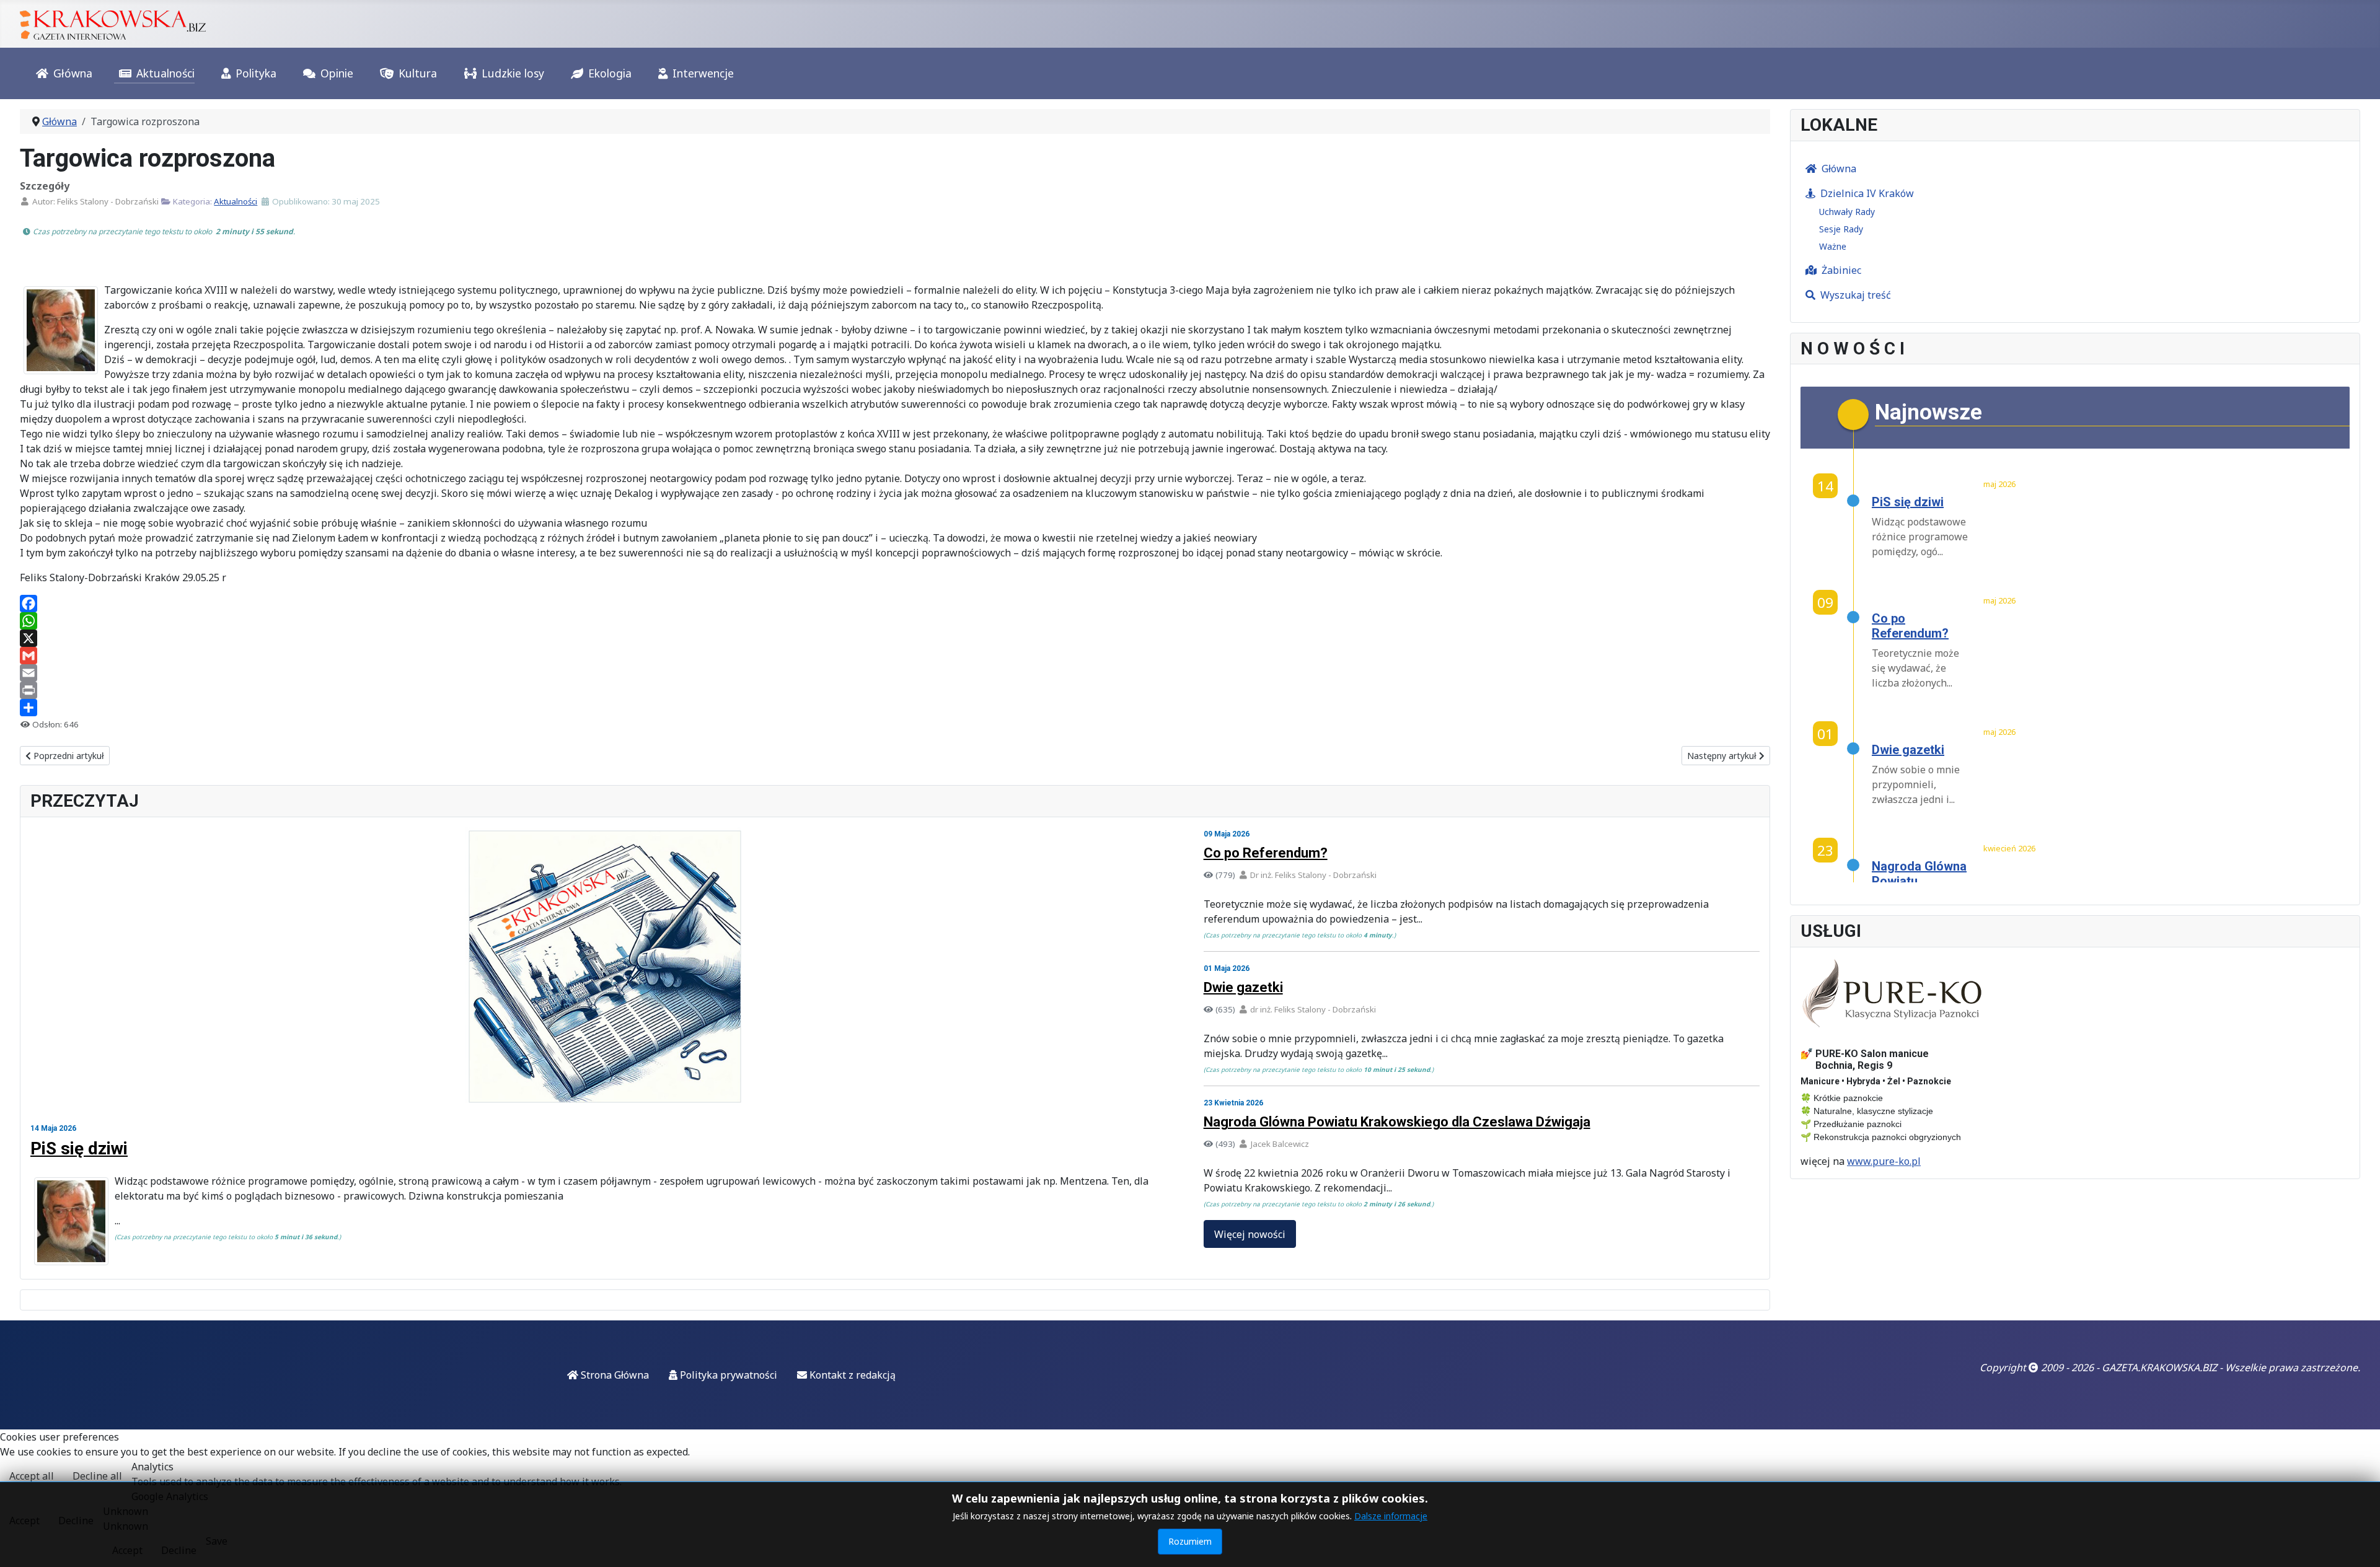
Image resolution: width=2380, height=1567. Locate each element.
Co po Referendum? (1266, 853)
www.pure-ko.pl (1884, 1161)
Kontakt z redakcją (851, 1375)
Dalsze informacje (1391, 1516)
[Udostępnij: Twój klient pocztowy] (895, 673)
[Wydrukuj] (895, 690)
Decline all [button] (97, 1476)
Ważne (1833, 246)
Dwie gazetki (1243, 987)
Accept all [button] (32, 1476)
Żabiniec (1841, 270)
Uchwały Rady (1847, 212)
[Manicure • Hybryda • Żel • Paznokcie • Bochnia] (1893, 994)
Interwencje (703, 73)
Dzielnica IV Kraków (1867, 193)
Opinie (337, 73)
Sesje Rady (1841, 229)
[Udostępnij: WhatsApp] (895, 621)
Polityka (256, 73)
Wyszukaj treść (1856, 295)
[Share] (895, 708)
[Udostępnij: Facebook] (895, 604)
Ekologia (610, 73)
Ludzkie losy (513, 73)
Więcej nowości (1250, 1234)
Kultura (418, 73)
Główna (73, 73)
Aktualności (165, 73)
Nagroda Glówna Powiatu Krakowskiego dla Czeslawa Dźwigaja (1397, 1122)
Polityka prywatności (727, 1375)
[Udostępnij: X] (895, 638)
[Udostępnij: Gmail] (895, 656)
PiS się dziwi (79, 1148)
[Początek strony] (2358, 1544)
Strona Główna (614, 1375)
